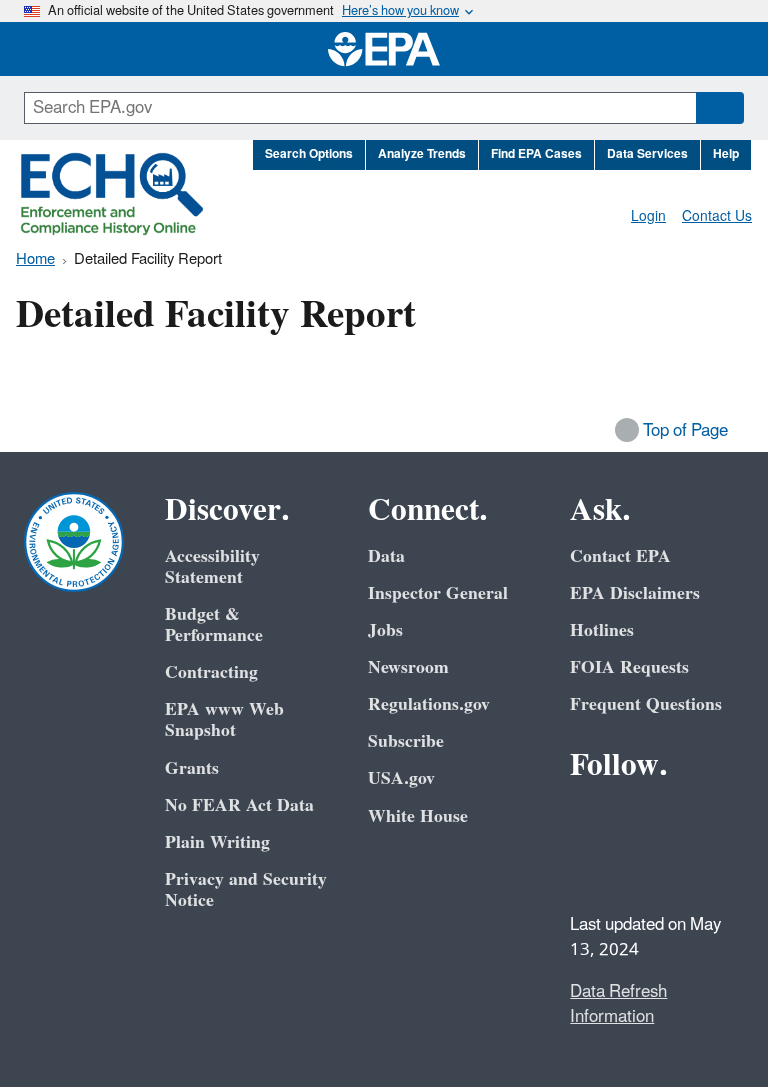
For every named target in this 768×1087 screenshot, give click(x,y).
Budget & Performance (214, 625)
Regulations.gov (429, 704)
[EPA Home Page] (384, 49)
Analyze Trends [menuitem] (422, 154)
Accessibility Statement (212, 567)
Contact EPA (620, 556)
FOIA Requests (629, 667)
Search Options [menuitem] (309, 154)
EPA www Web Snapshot (224, 720)
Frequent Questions (646, 704)
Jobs (385, 630)
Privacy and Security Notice (246, 890)
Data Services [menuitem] (647, 154)
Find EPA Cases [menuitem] (536, 154)
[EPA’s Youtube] (686, 820)
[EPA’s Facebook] (590, 820)
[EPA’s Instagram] (638, 868)
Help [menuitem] (726, 154)
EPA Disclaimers (635, 593)
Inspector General (438, 593)
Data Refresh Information (618, 1004)
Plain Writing (217, 842)
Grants (192, 768)
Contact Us (717, 216)
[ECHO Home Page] (112, 194)
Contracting (211, 672)
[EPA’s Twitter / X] (638, 820)
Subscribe (406, 741)
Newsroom (408, 667)
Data (386, 556)
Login (648, 216)
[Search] (720, 108)
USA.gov (401, 778)
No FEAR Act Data (239, 805)
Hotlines (602, 630)
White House (418, 816)
